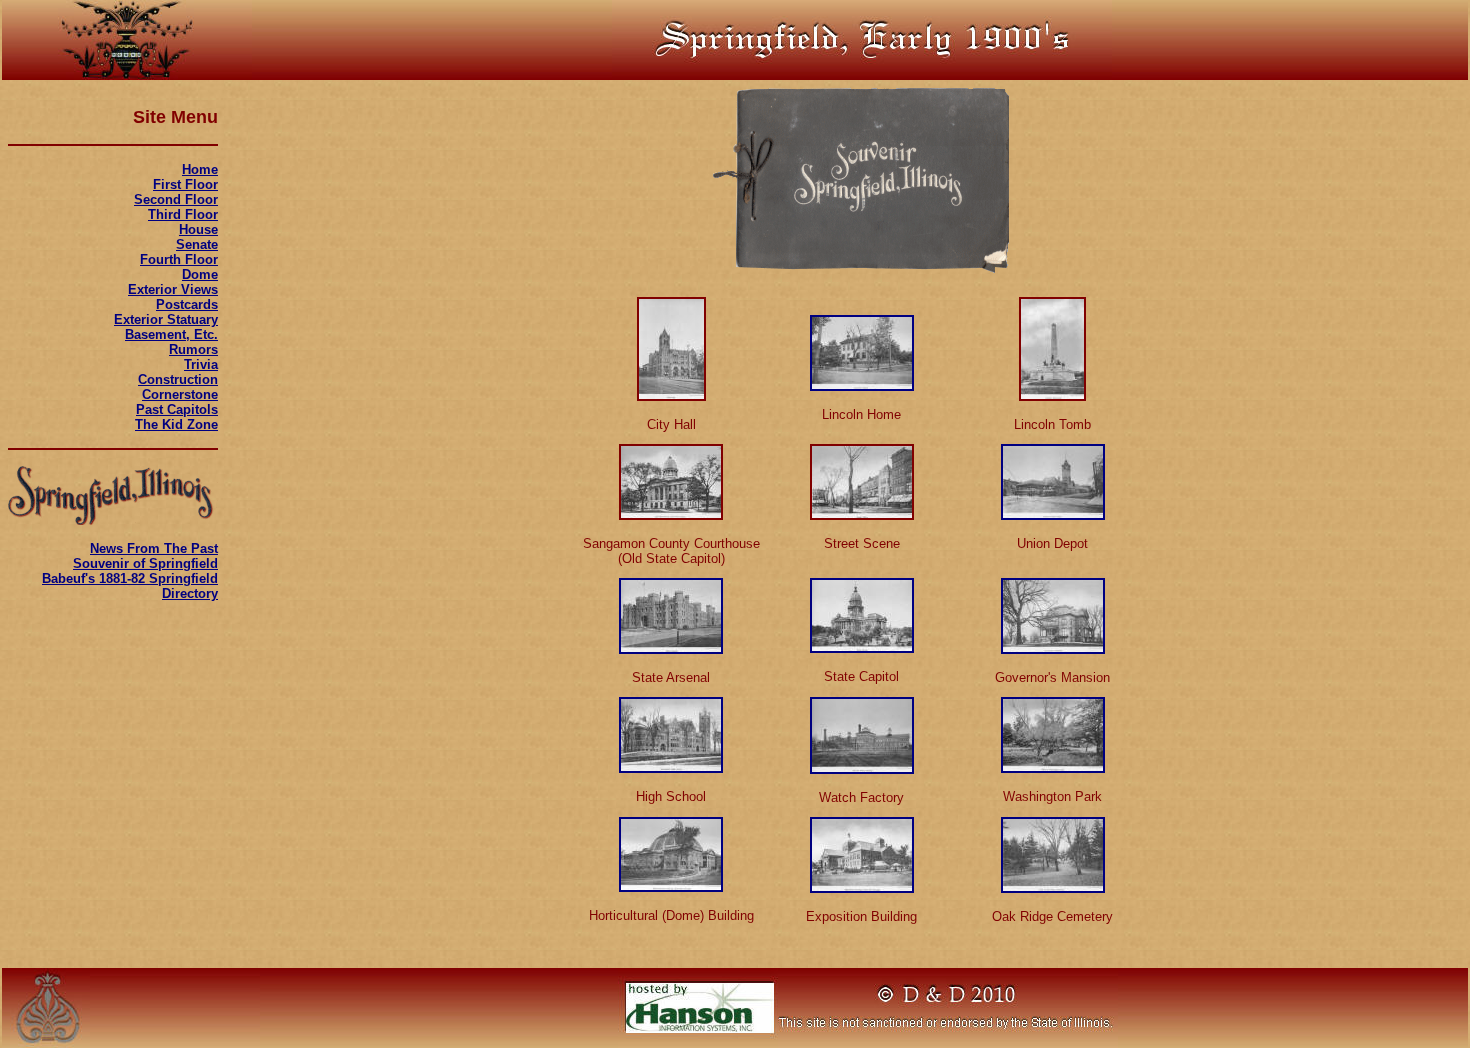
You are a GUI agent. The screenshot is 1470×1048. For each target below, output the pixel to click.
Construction (178, 379)
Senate (197, 244)
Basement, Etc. (171, 334)
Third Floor (183, 214)
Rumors (193, 349)
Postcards (187, 304)
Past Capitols (177, 409)
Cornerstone (180, 394)
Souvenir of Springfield (145, 563)
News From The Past (154, 548)
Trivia (201, 364)
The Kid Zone (176, 424)
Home (200, 169)
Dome (200, 274)
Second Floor (176, 199)
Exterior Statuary (166, 319)
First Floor (185, 184)
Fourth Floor (179, 259)
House (198, 229)
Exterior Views (173, 289)
